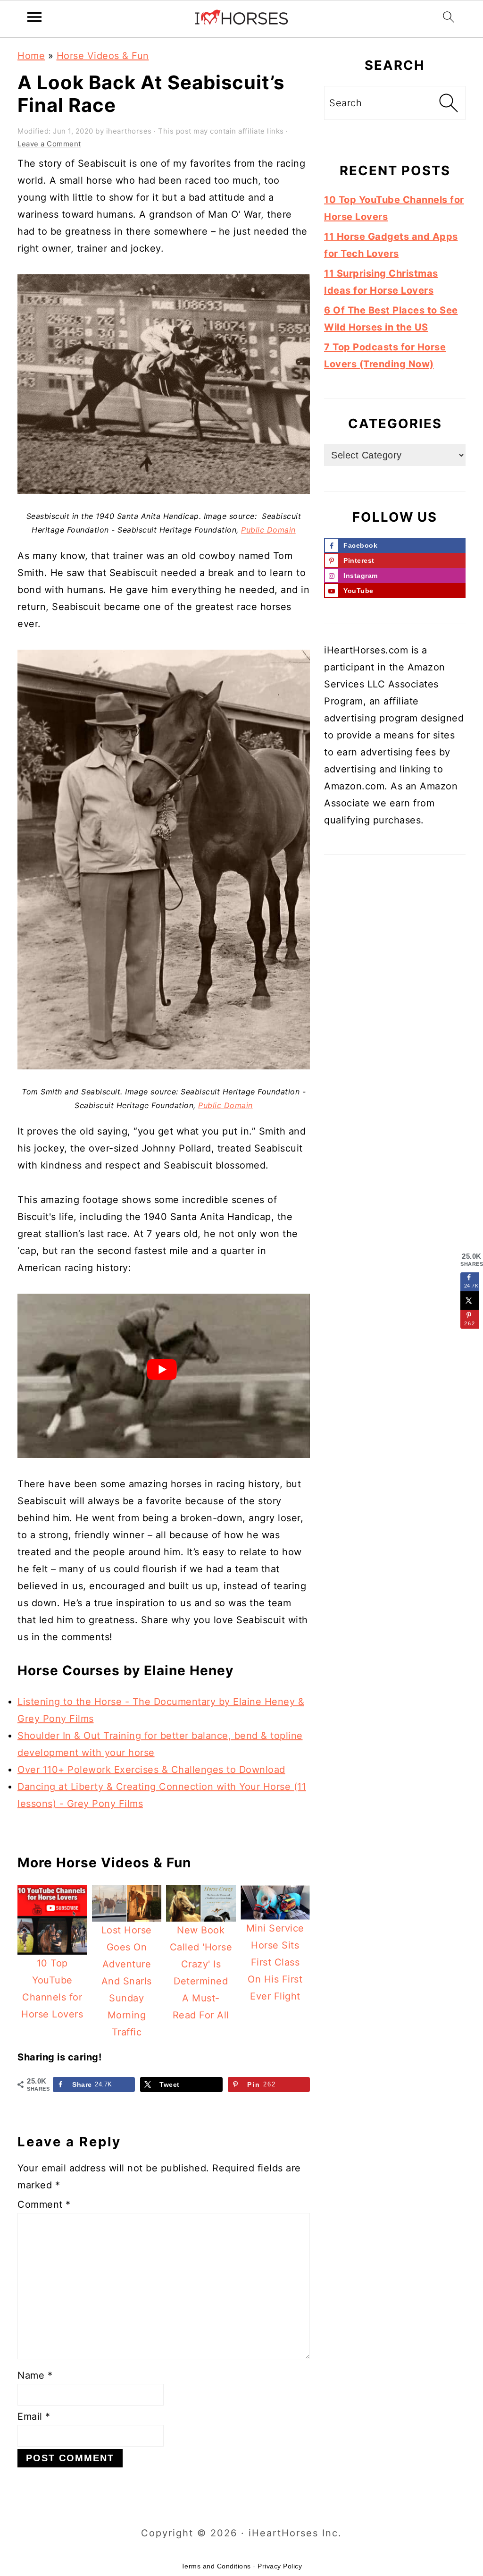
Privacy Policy (280, 2566)
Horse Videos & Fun (103, 56)
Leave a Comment (49, 144)
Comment (44, 2204)
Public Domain (268, 530)
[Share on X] (470, 1300)
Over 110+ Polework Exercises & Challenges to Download (151, 1770)
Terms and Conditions (216, 2566)
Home (31, 56)
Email (34, 2416)
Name (35, 2375)
